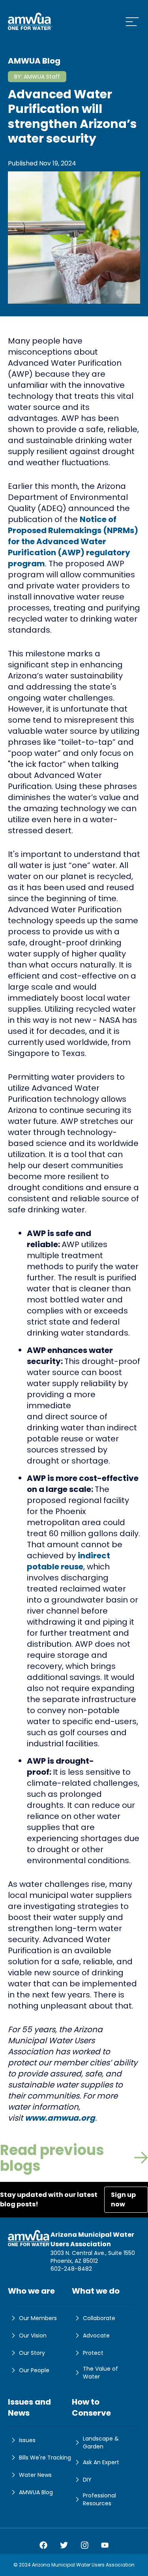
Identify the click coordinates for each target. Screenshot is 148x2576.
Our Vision (33, 2335)
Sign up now (123, 2199)
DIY (87, 2480)
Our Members (38, 2318)
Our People (34, 2370)
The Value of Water (100, 2373)
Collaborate (99, 2318)
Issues (27, 2440)
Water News (35, 2475)
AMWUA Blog (36, 2492)
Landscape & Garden (101, 2443)
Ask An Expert (101, 2462)
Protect (93, 2353)
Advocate (96, 2335)
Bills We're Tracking (45, 2458)
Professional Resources (99, 2499)
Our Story (32, 2353)
